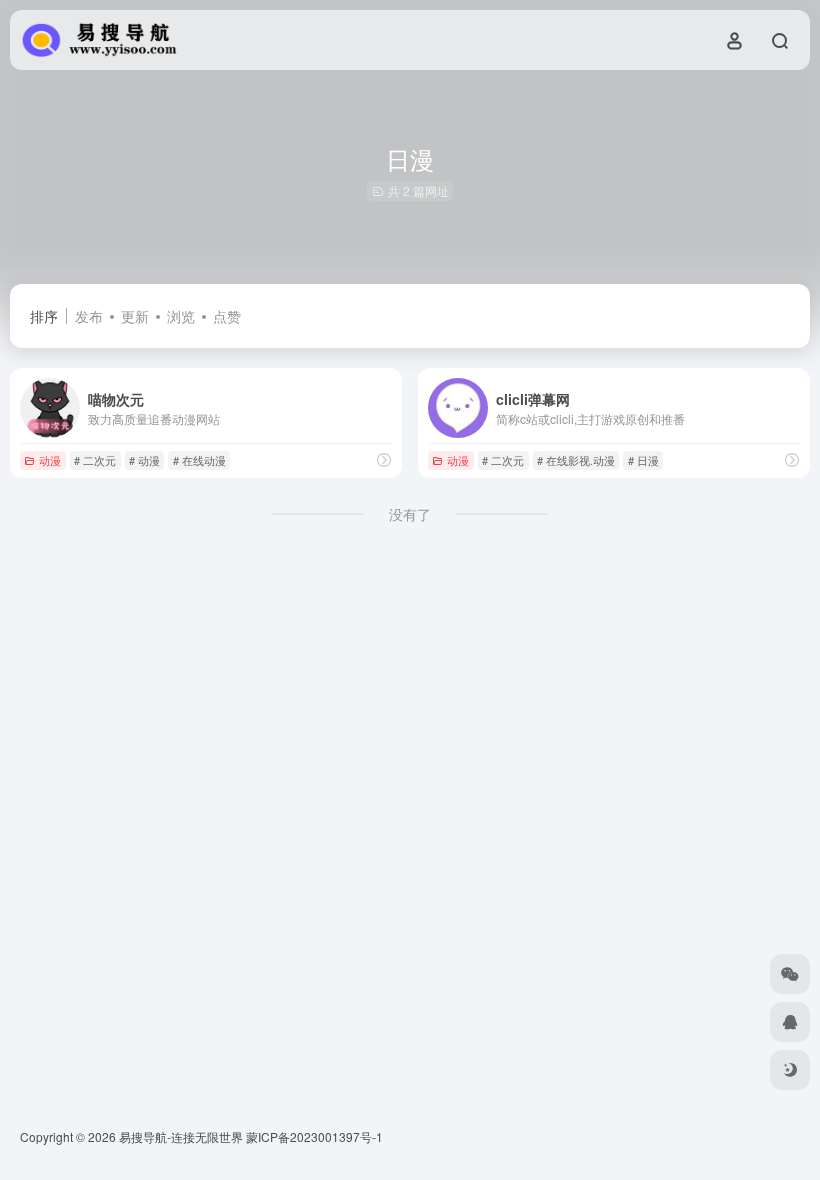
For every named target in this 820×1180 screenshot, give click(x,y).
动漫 (50, 460)
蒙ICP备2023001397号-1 (314, 1136)
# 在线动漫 (199, 460)
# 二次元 (95, 460)
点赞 (227, 316)
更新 (135, 316)
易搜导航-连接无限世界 (181, 1136)
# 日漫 (643, 460)
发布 (89, 316)
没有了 (410, 514)
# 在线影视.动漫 (576, 460)
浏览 (181, 316)
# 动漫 (144, 460)
